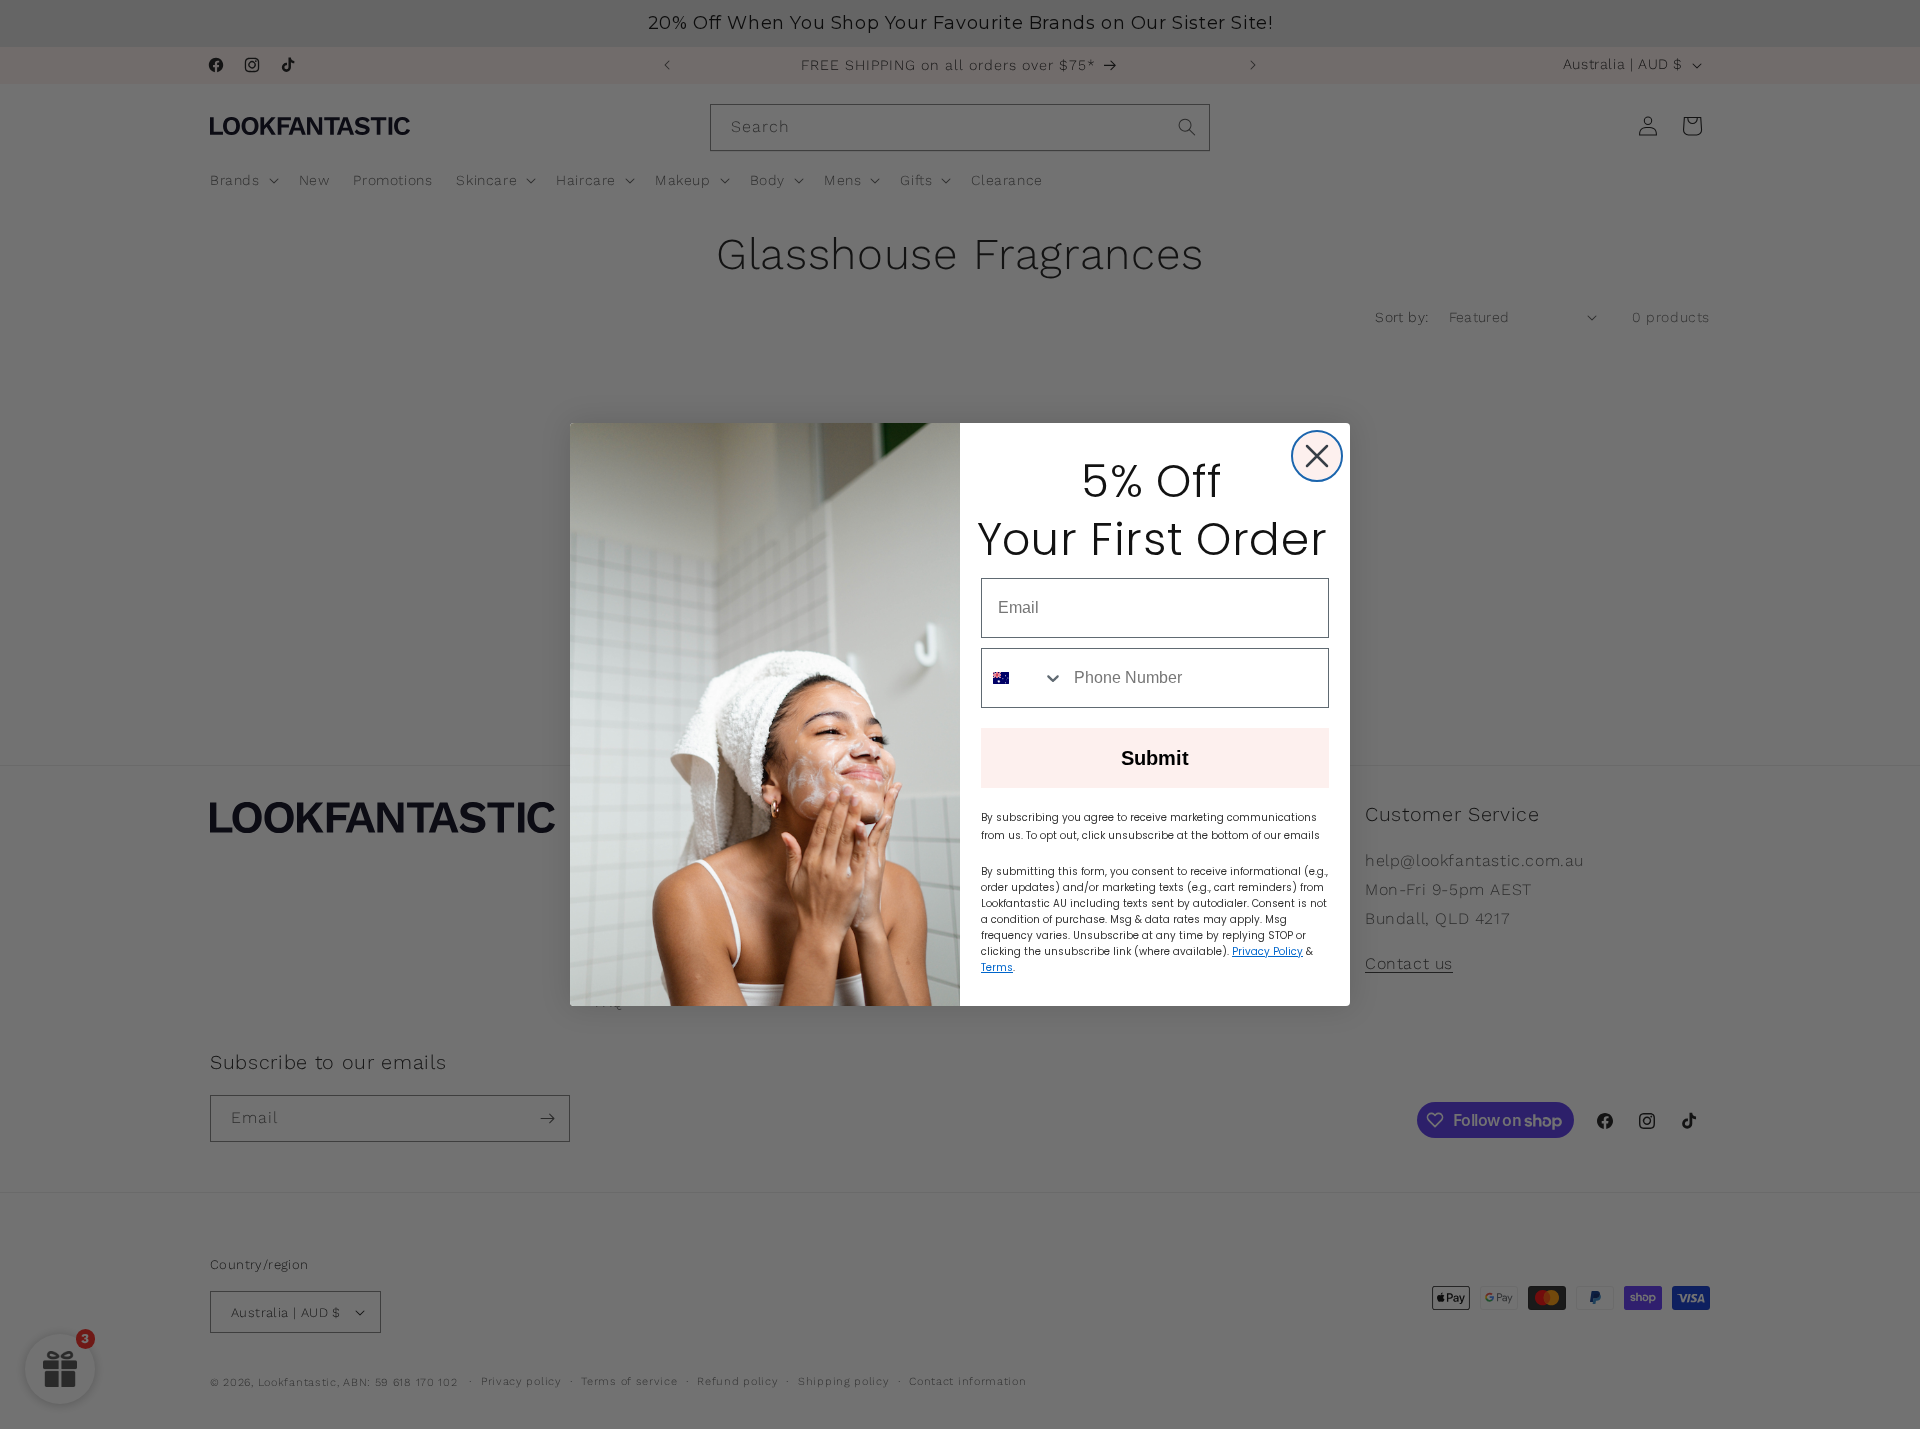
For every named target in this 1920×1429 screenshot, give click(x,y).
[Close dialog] (1317, 456)
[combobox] (1023, 678)
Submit (1155, 758)
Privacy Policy (1267, 951)
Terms (997, 967)
